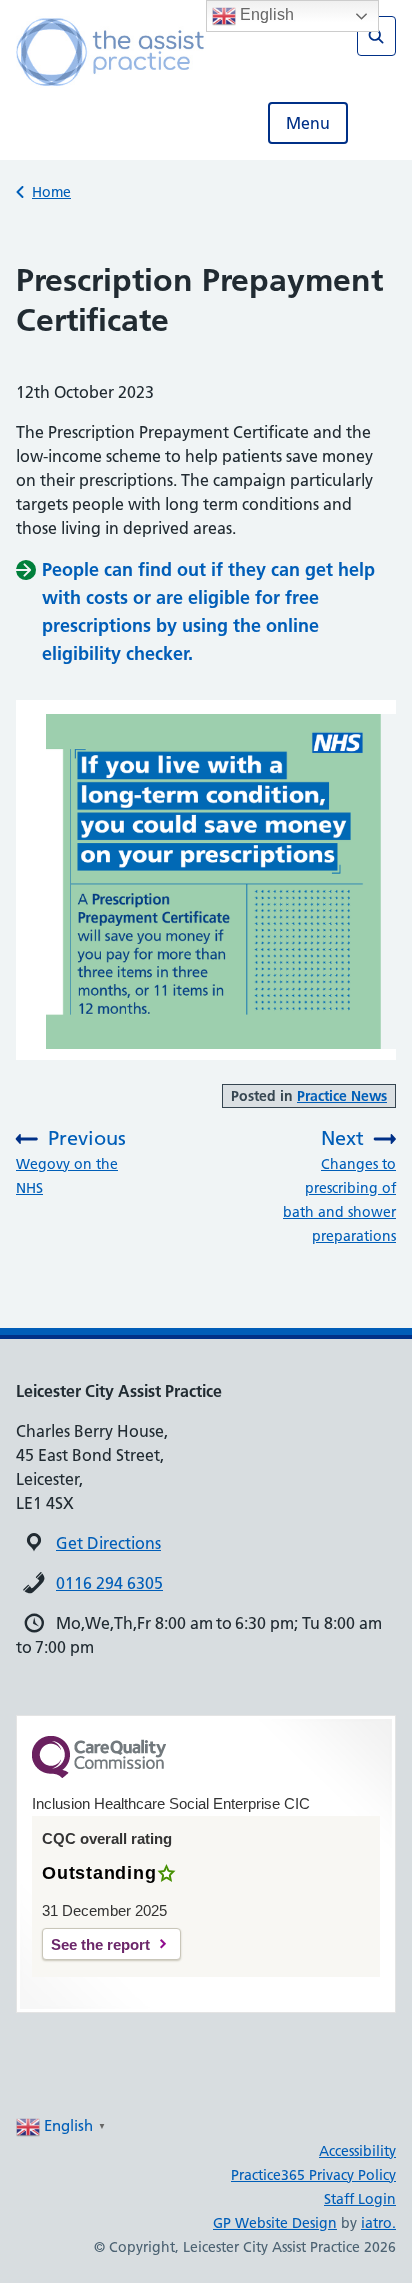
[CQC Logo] (99, 1773)
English (265, 14)
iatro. (378, 2223)
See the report (100, 1944)
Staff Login (360, 2199)
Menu (308, 123)
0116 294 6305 (109, 1583)
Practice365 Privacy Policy (313, 2175)
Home (51, 192)
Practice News (342, 1096)
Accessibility (357, 2151)
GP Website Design (275, 2223)
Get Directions (108, 1543)
